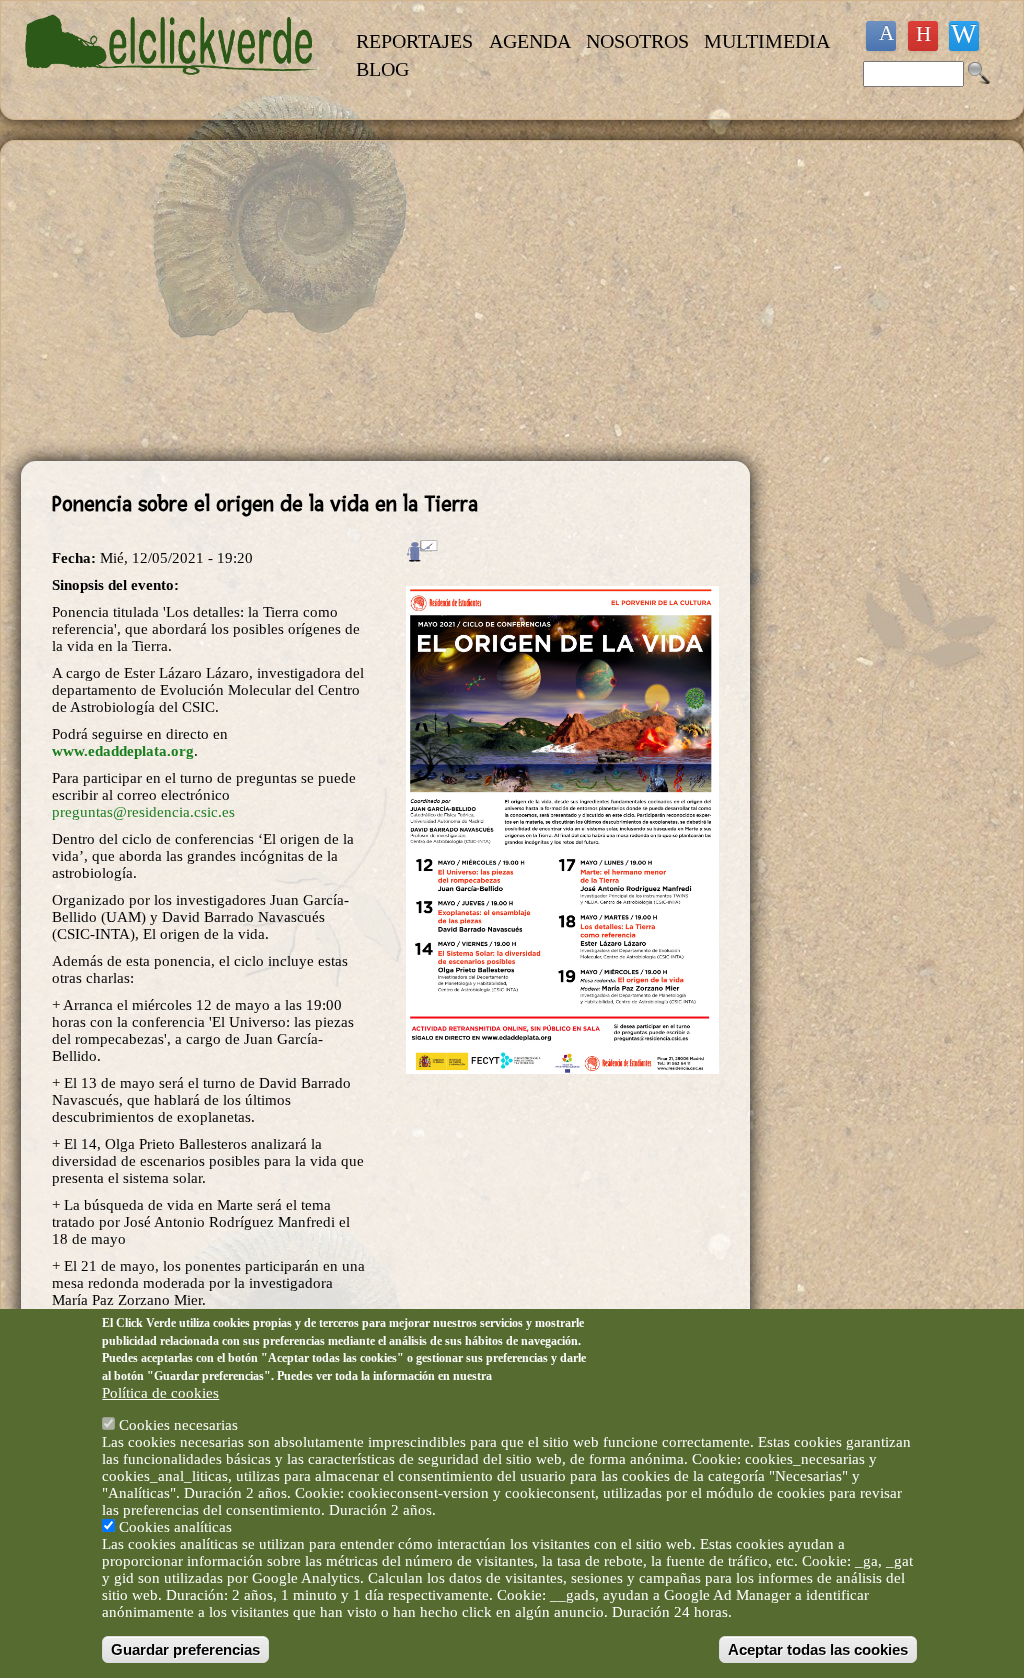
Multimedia (767, 41)
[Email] (964, 36)
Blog (382, 69)
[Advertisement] (385, 301)
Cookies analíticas (175, 1527)
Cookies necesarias (178, 1425)
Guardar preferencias (185, 1649)
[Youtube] (923, 36)
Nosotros (637, 41)
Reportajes (414, 41)
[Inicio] (171, 86)
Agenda (530, 41)
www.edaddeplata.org (123, 751)
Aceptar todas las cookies (818, 1649)
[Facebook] (881, 36)
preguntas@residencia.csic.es (143, 812)
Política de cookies (160, 1393)
